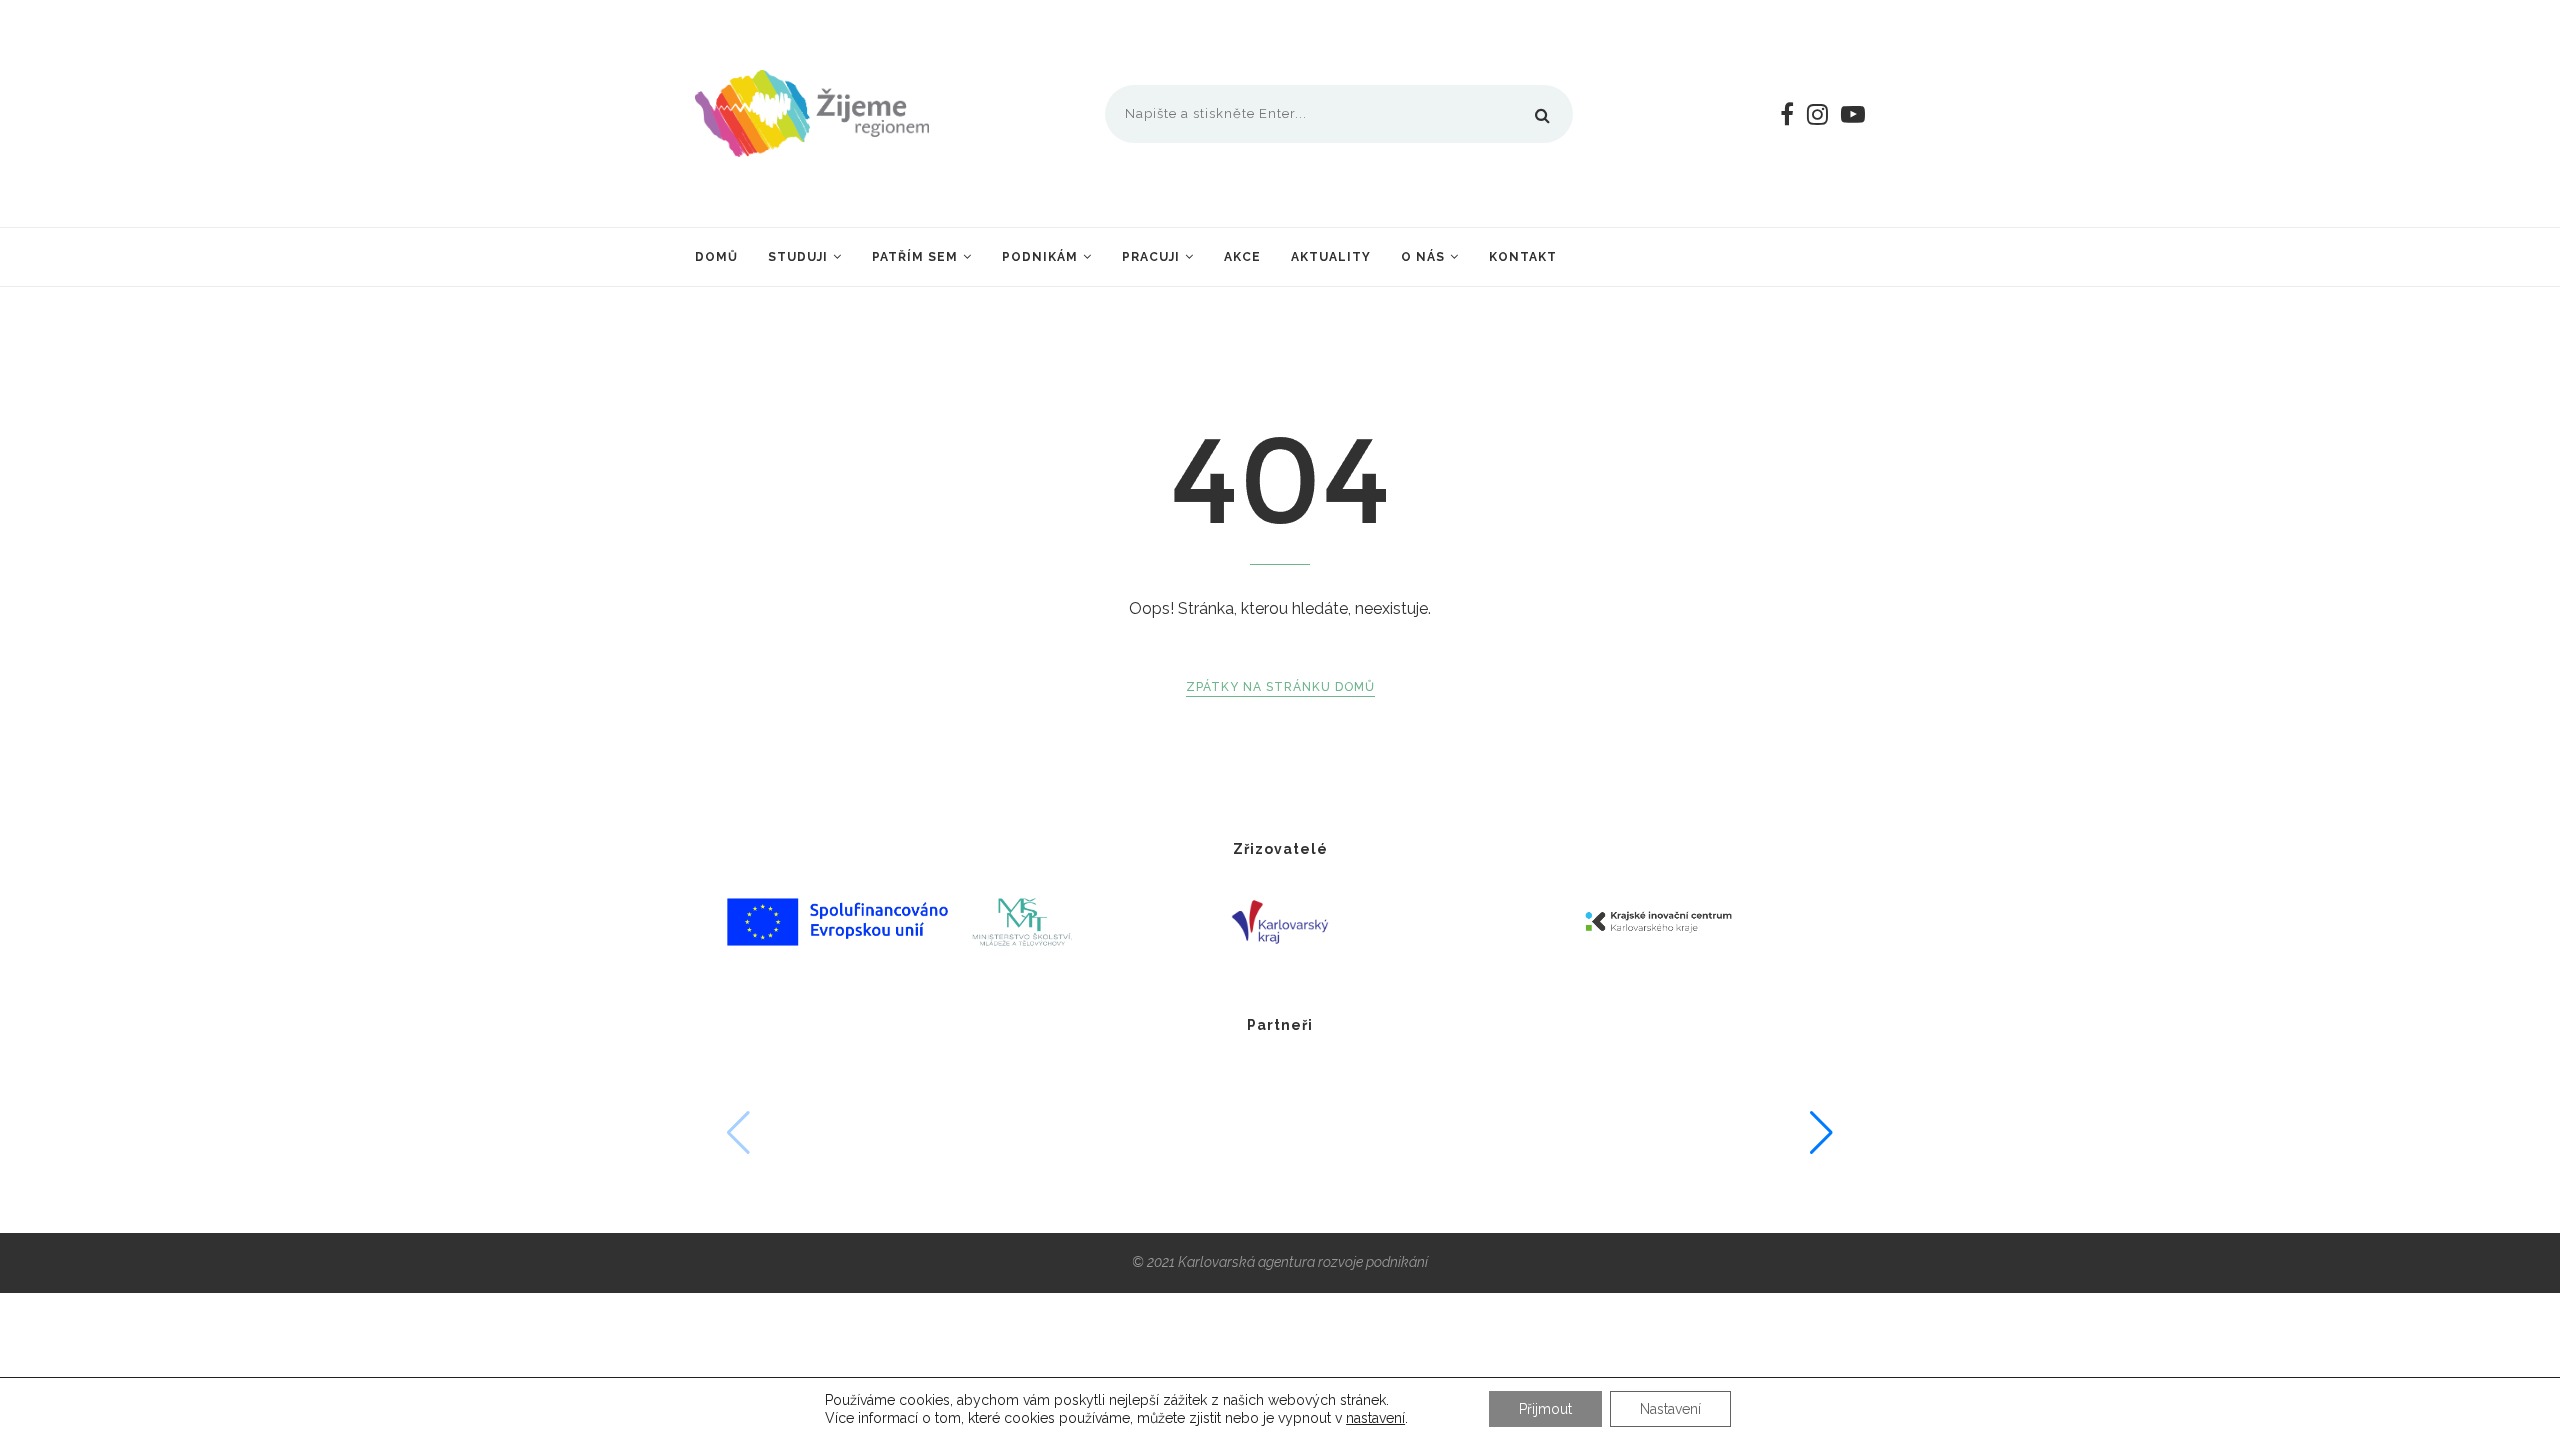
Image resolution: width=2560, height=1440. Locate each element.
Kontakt (1523, 257)
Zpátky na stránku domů (1280, 687)
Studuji (798, 257)
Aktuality (1331, 257)
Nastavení (1670, 1409)
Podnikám (1040, 257)
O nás (1423, 257)
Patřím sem (915, 257)
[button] (1821, 1133)
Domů (716, 257)
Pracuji (1151, 257)
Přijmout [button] (1545, 1409)
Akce (1242, 257)
